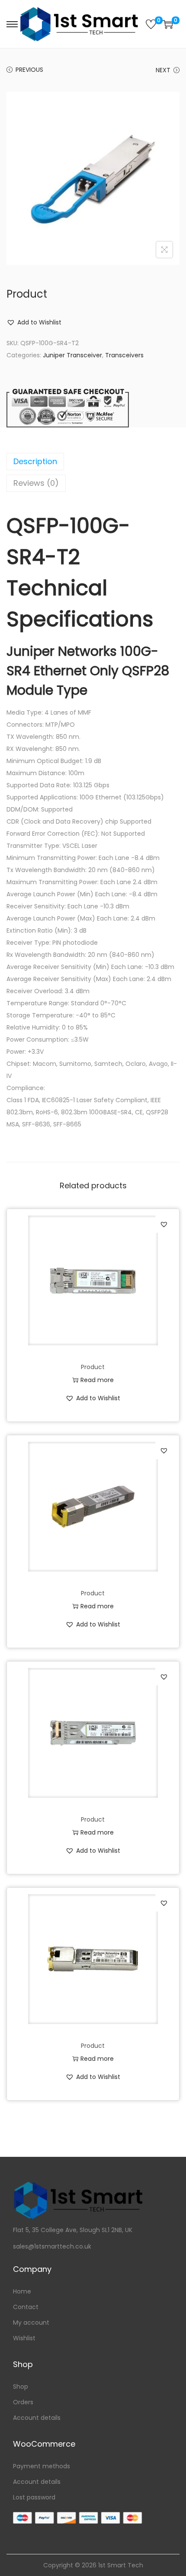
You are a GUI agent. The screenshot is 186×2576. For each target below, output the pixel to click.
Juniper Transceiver (72, 355)
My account (31, 2323)
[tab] (93, 462)
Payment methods (42, 2466)
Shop (21, 2387)
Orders (23, 2402)
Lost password (34, 2497)
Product (93, 1367)
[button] (34, 322)
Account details (37, 2418)
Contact (26, 2307)
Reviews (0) (36, 483)
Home (22, 2291)
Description (35, 461)
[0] (151, 24)
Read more (97, 1380)
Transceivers (124, 355)
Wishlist (24, 2338)
